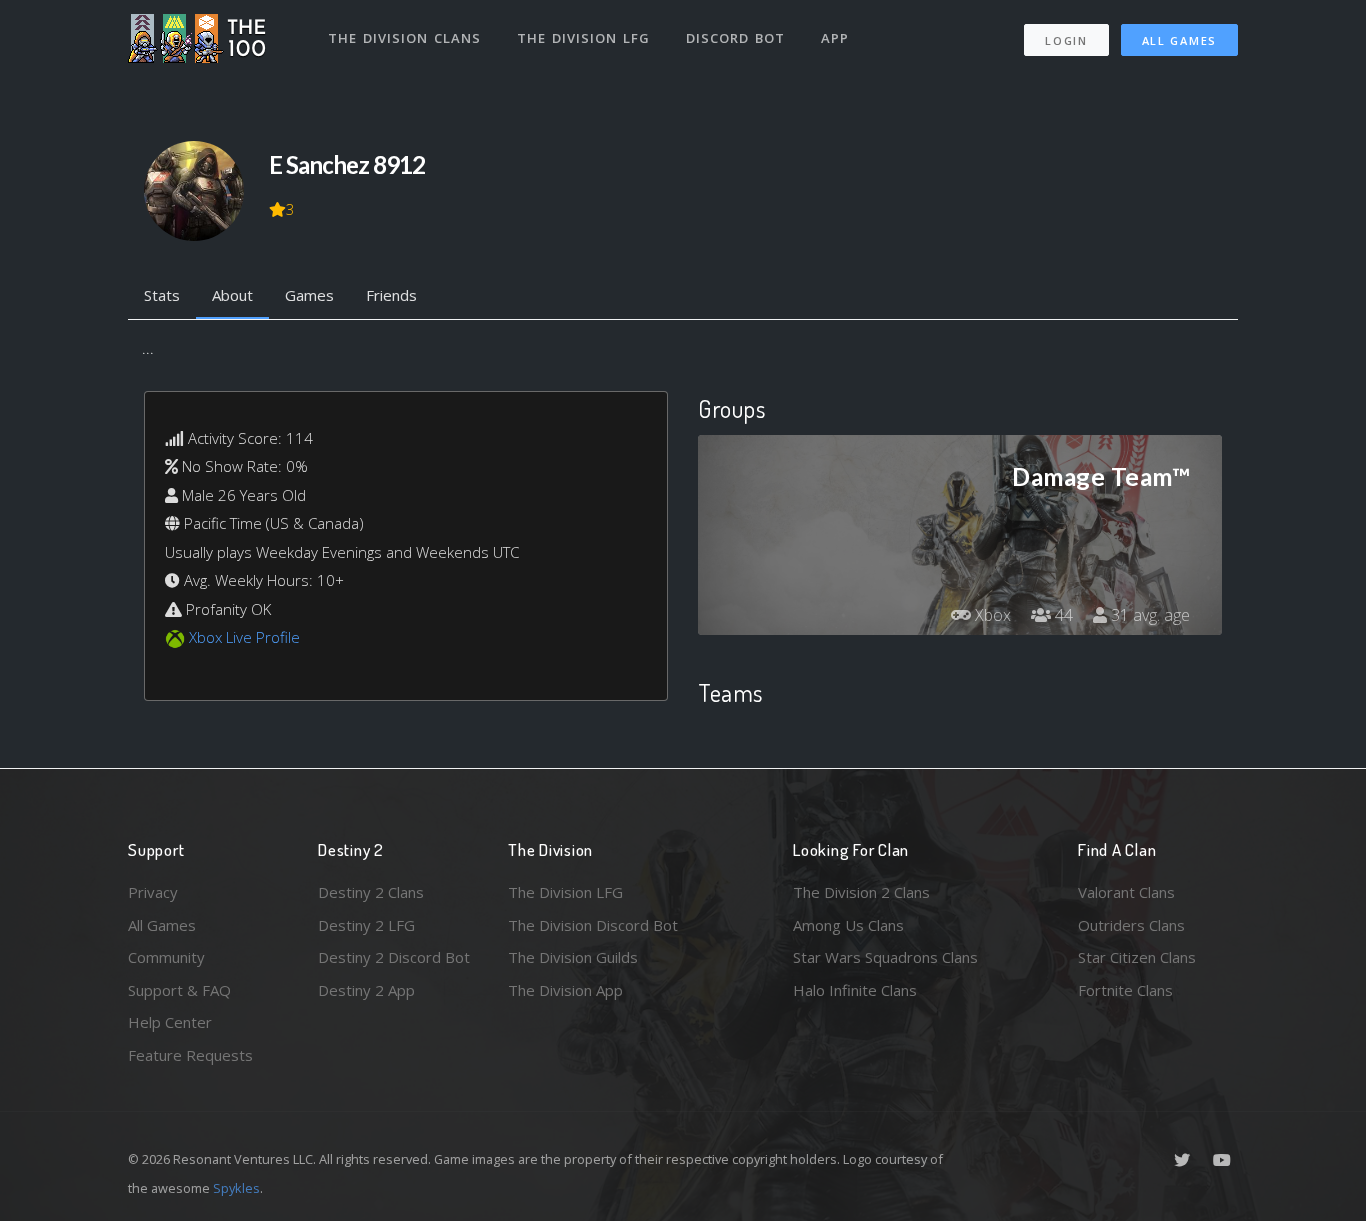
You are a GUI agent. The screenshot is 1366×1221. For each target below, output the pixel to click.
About (232, 295)
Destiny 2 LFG (366, 925)
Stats (162, 295)
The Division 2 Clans (861, 892)
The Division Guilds (573, 957)
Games (309, 295)
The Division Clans (404, 38)
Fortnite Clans (1125, 990)
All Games (1179, 40)
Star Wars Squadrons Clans (885, 957)
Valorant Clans (1126, 892)
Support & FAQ (179, 990)
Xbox (991, 615)
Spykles (236, 1188)
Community (166, 957)
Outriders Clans (1131, 925)
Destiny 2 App (366, 990)
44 (1062, 615)
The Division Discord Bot (593, 925)
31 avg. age (1148, 615)
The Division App (565, 990)
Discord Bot (735, 38)
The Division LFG (583, 38)
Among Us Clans (848, 925)
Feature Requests (190, 1055)
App (835, 38)
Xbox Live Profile (244, 637)
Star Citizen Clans (1137, 957)
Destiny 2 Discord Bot (394, 957)
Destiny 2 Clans (371, 892)
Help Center (170, 1022)
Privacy (153, 892)
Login (1066, 40)
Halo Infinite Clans (855, 990)
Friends (391, 295)
